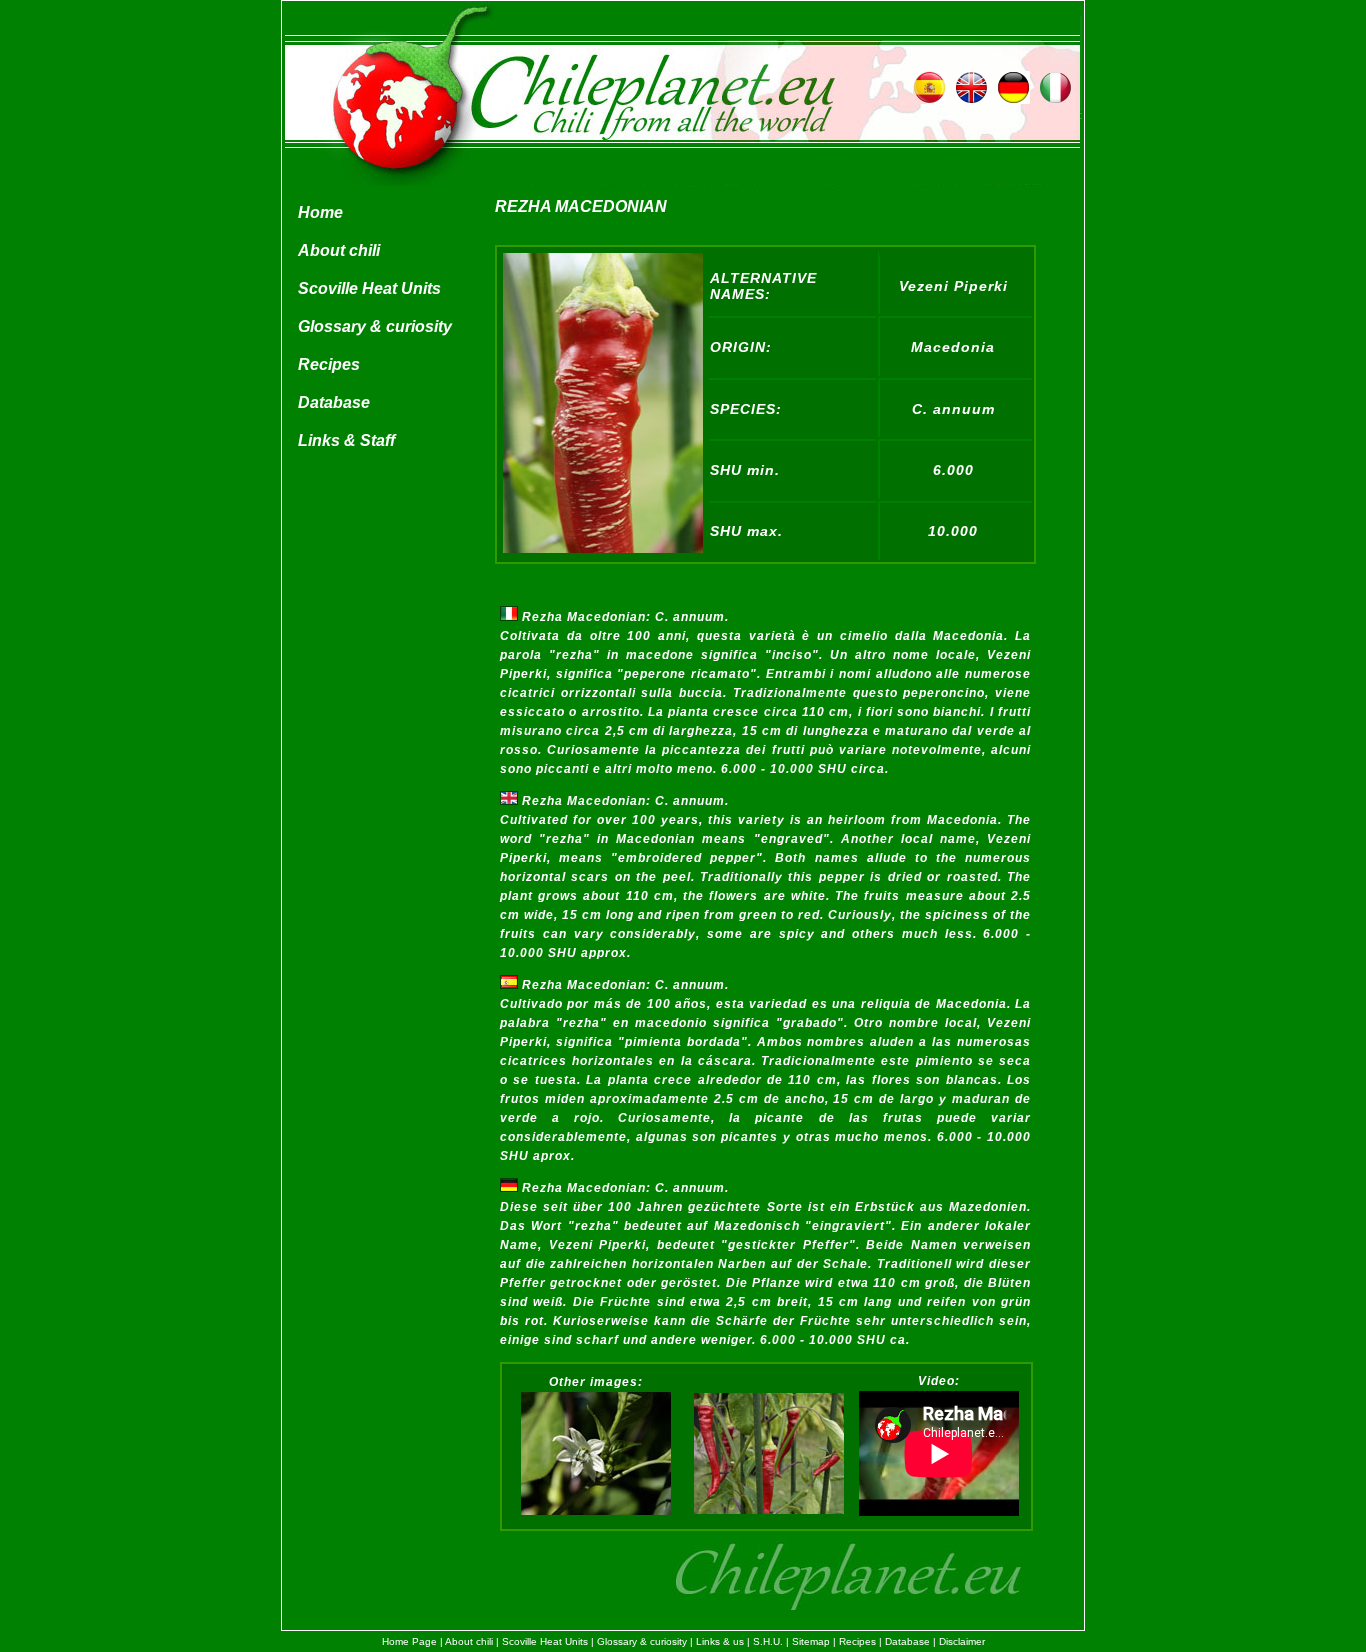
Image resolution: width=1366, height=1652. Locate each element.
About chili (339, 250)
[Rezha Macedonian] (603, 548)
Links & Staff (346, 440)
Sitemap (811, 1641)
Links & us (720, 1641)
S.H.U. (768, 1641)
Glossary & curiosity (375, 326)
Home (320, 212)
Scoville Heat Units (369, 288)
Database (334, 402)
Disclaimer (962, 1641)
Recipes (329, 364)
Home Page (409, 1641)
